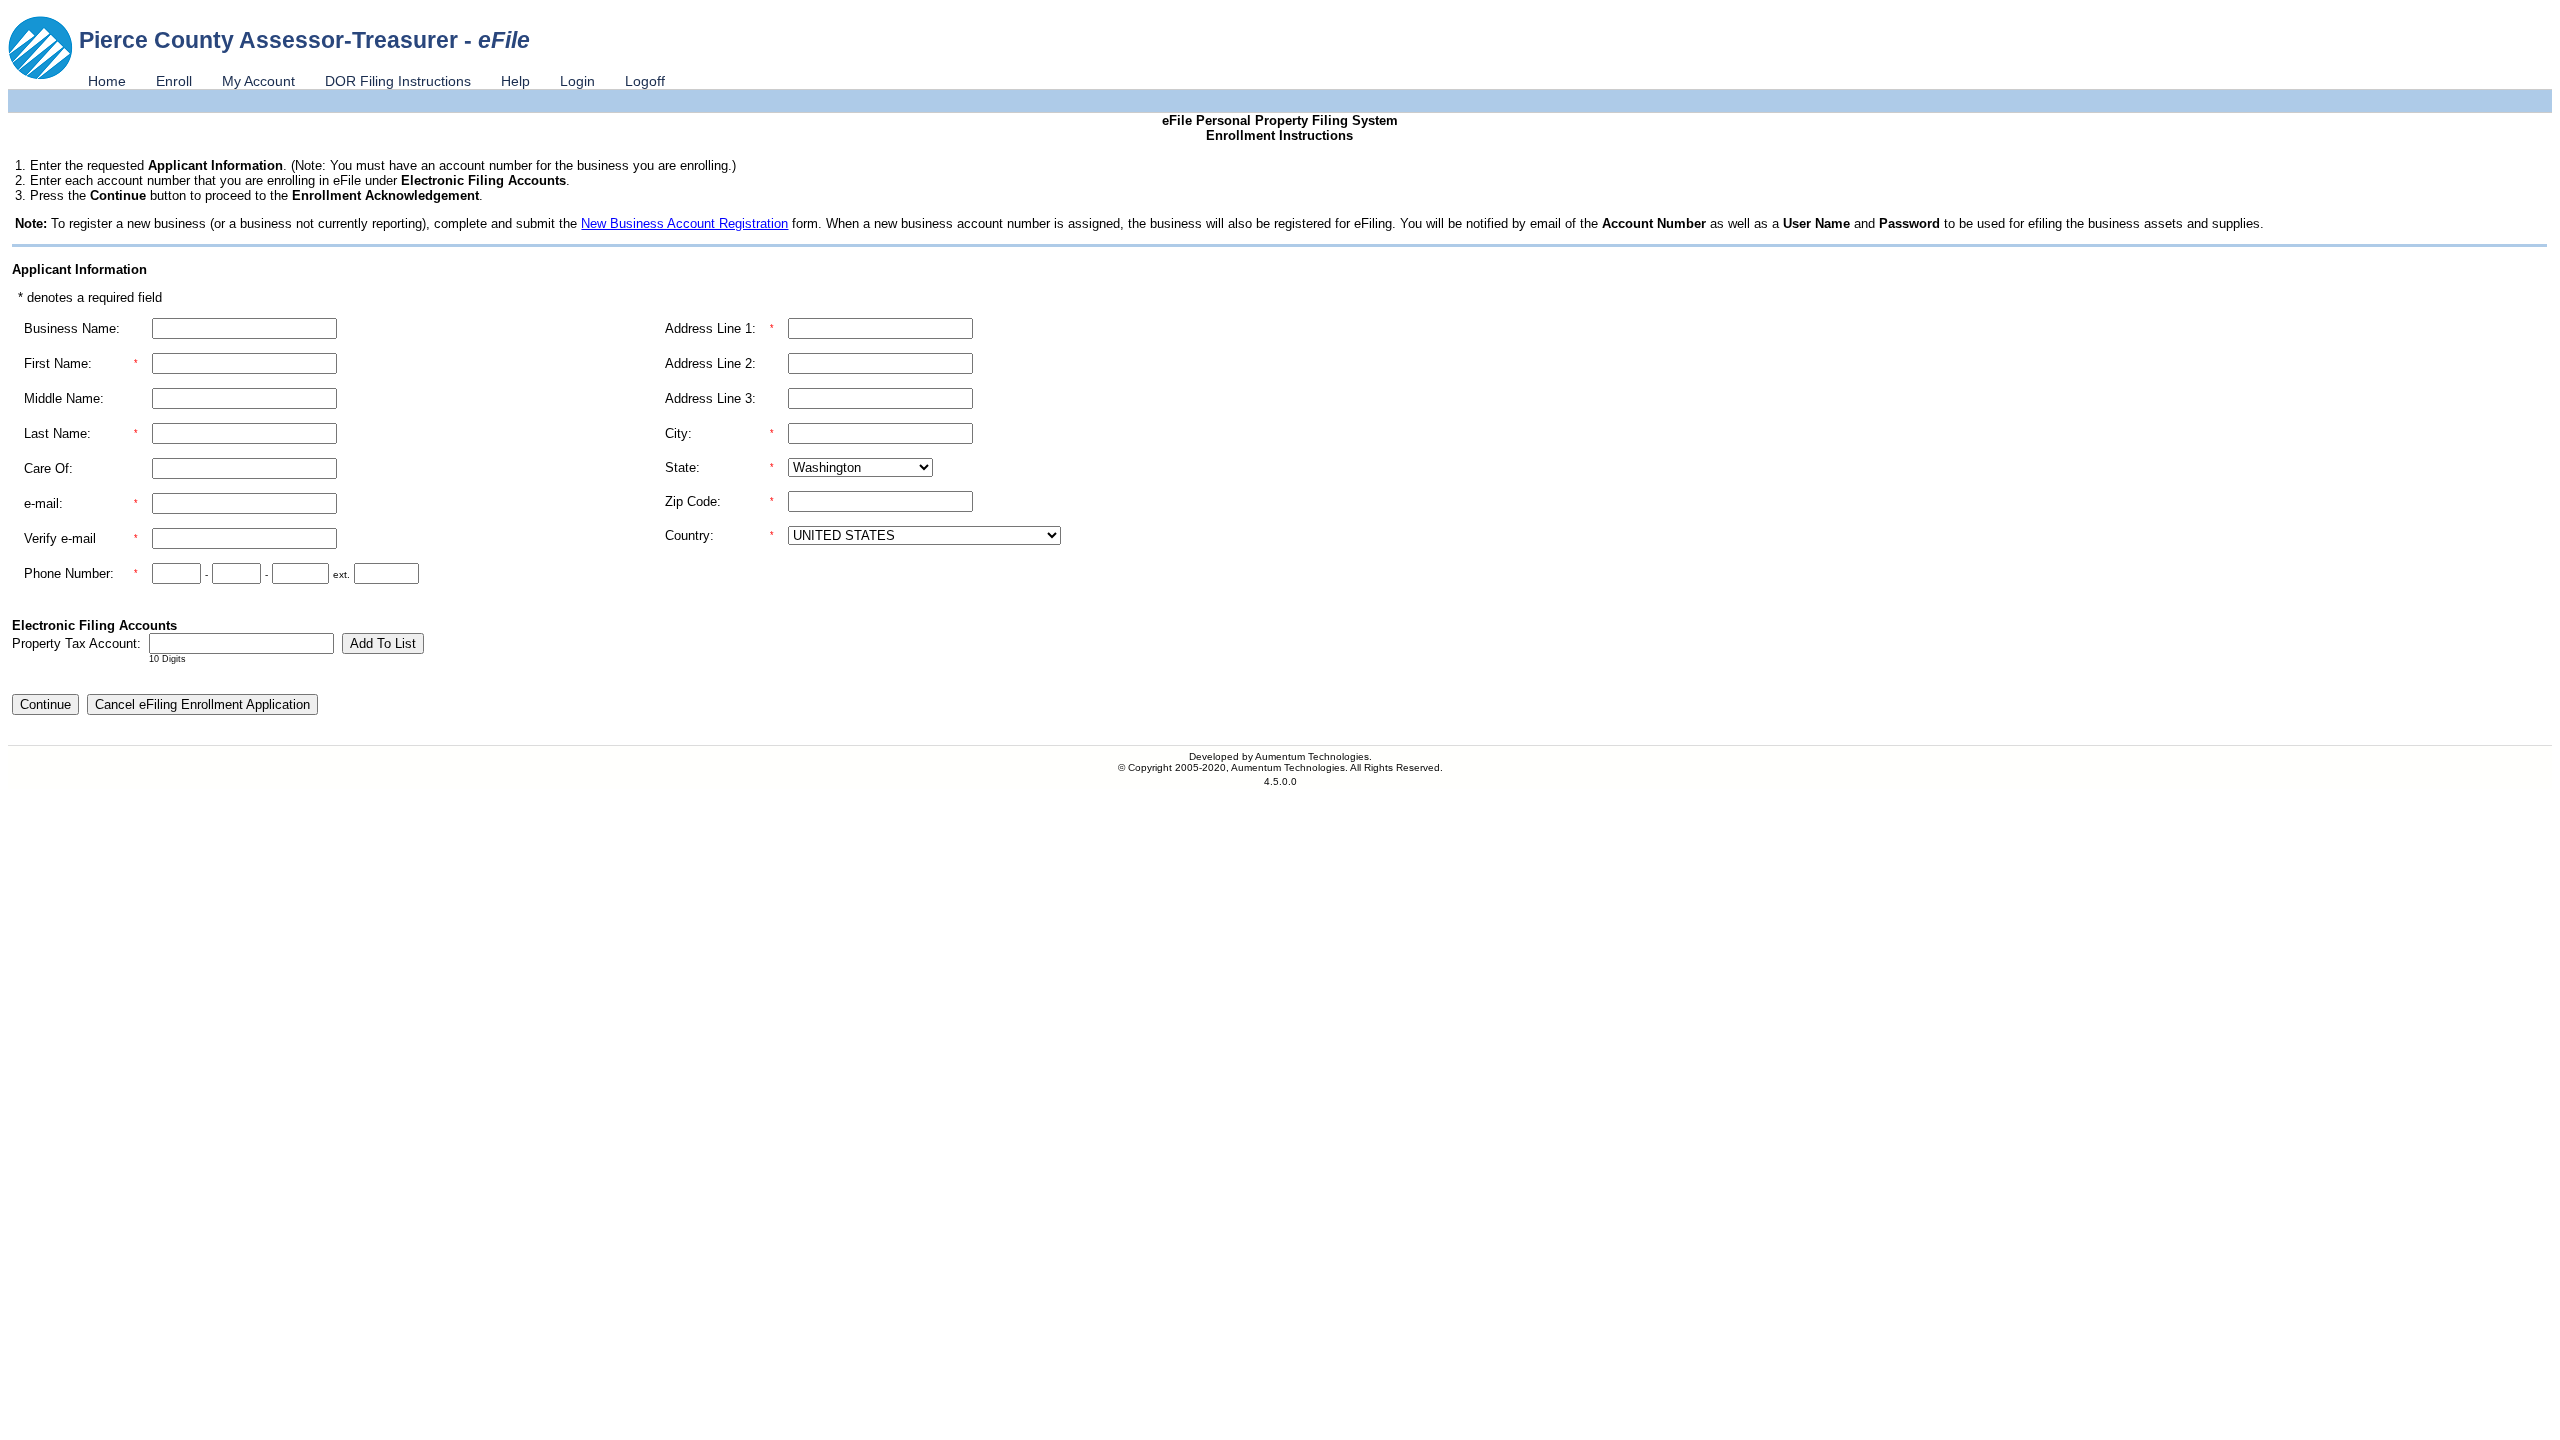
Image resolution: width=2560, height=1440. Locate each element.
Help (515, 81)
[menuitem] (107, 81)
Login (577, 81)
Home (107, 81)
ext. (341, 574)
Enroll (174, 81)
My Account (258, 81)
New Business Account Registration (684, 223)
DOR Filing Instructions (398, 81)
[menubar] (376, 81)
